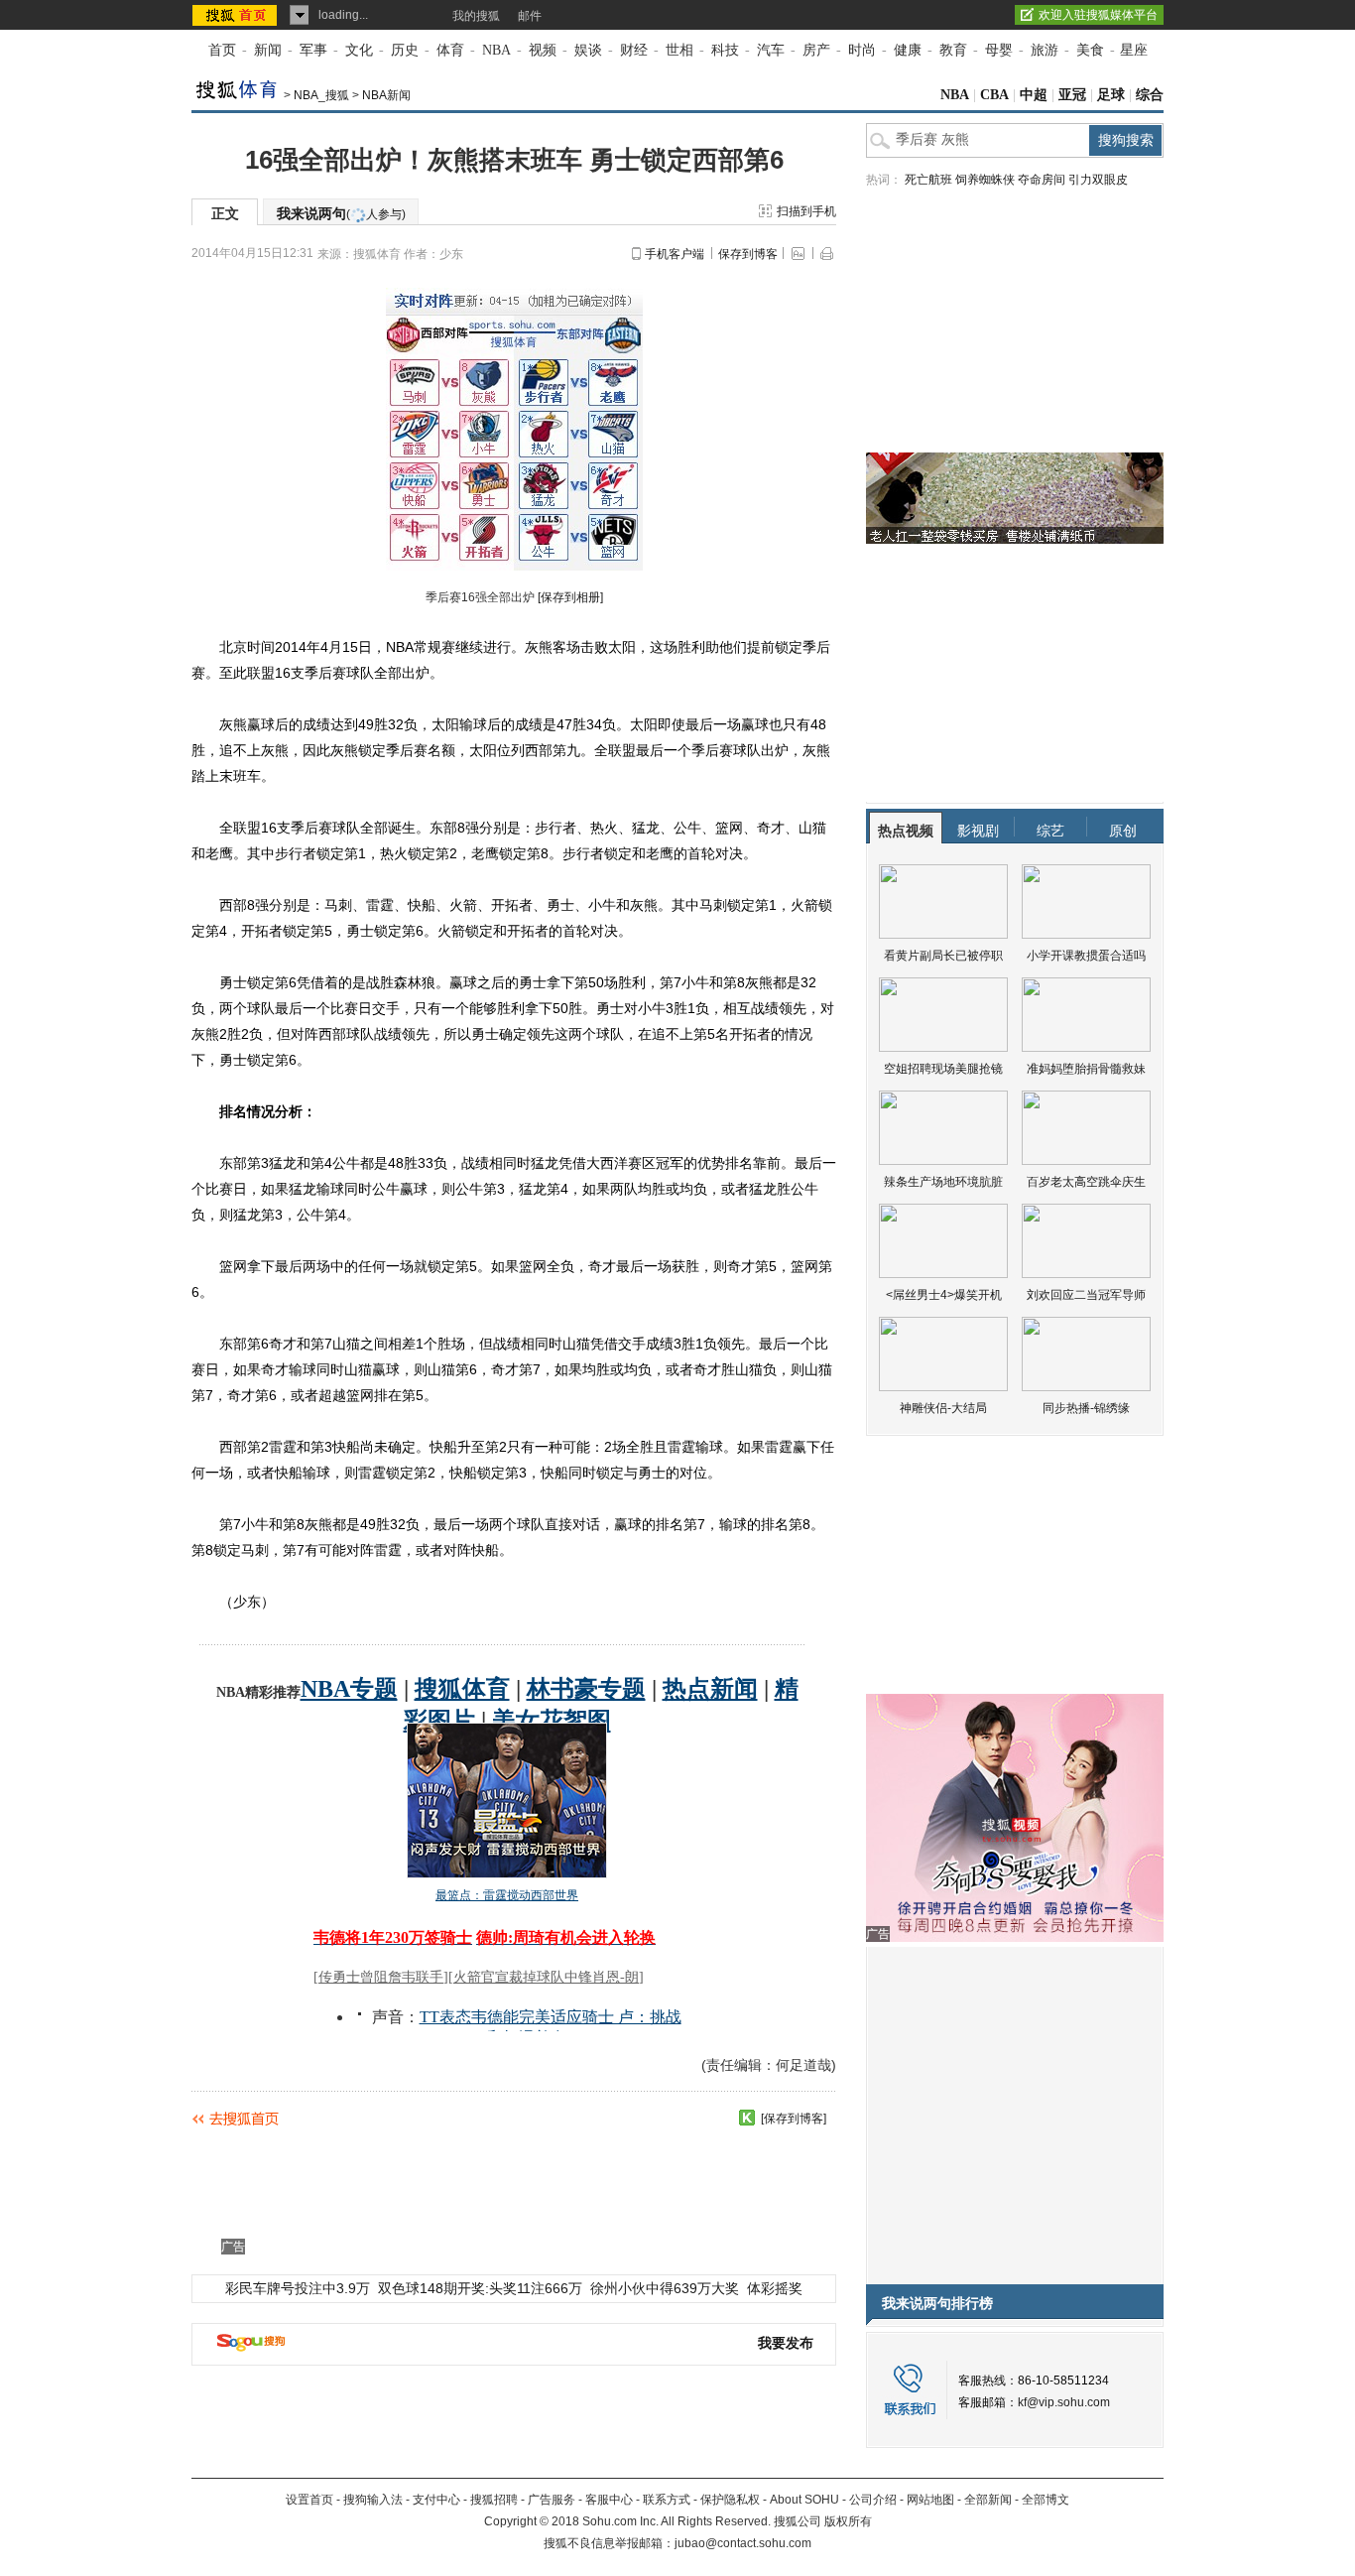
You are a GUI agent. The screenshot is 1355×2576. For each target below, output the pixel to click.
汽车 (771, 50)
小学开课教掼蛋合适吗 (1086, 956)
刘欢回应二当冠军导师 (1086, 1295)
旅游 (1045, 50)
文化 (359, 50)
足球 (1111, 95)
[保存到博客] (794, 2119)
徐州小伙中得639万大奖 (665, 2288)
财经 (634, 50)
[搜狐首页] (237, 15)
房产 (816, 50)
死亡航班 (928, 180)
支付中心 (436, 2500)
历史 (405, 50)
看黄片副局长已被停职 (943, 956)
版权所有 (848, 2521)
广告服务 (552, 2500)
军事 (313, 50)
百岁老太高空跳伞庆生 (1086, 1182)
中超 (1034, 95)
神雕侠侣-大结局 (943, 1408)
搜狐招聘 (494, 2500)
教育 (953, 50)
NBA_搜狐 (321, 95)
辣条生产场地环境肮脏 (943, 1182)
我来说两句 (341, 213)
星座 (1134, 50)
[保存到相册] (570, 597)
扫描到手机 (806, 211)
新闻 (268, 50)
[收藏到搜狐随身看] (747, 2118)
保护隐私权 (730, 2500)
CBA (994, 95)
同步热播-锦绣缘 (1086, 1408)
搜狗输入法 (373, 2500)
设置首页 (309, 2500)
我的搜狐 (476, 16)
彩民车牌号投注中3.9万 (298, 2288)
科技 (725, 50)
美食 (1090, 50)
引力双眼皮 (1098, 180)
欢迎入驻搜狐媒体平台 (1098, 15)
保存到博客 (748, 254)
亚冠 (1072, 95)
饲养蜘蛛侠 (985, 180)
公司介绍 (873, 2500)
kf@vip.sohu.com (1064, 2402)
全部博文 (1046, 2500)
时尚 (862, 50)
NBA (496, 50)
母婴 (999, 50)
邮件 (530, 16)
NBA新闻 (386, 95)
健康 (908, 50)
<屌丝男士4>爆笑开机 (944, 1295)
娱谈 (588, 50)
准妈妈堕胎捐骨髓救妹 (1086, 1069)
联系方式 (667, 2500)
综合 (1150, 95)
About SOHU (804, 2500)
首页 (222, 50)
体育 (450, 50)
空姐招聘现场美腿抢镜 (943, 1069)
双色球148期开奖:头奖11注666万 (480, 2288)
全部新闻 (988, 2500)
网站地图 (930, 2500)
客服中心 (609, 2500)
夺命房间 (1042, 180)
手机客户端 (675, 254)
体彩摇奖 (775, 2288)
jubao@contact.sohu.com (743, 2543)
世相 (679, 50)
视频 (543, 50)
